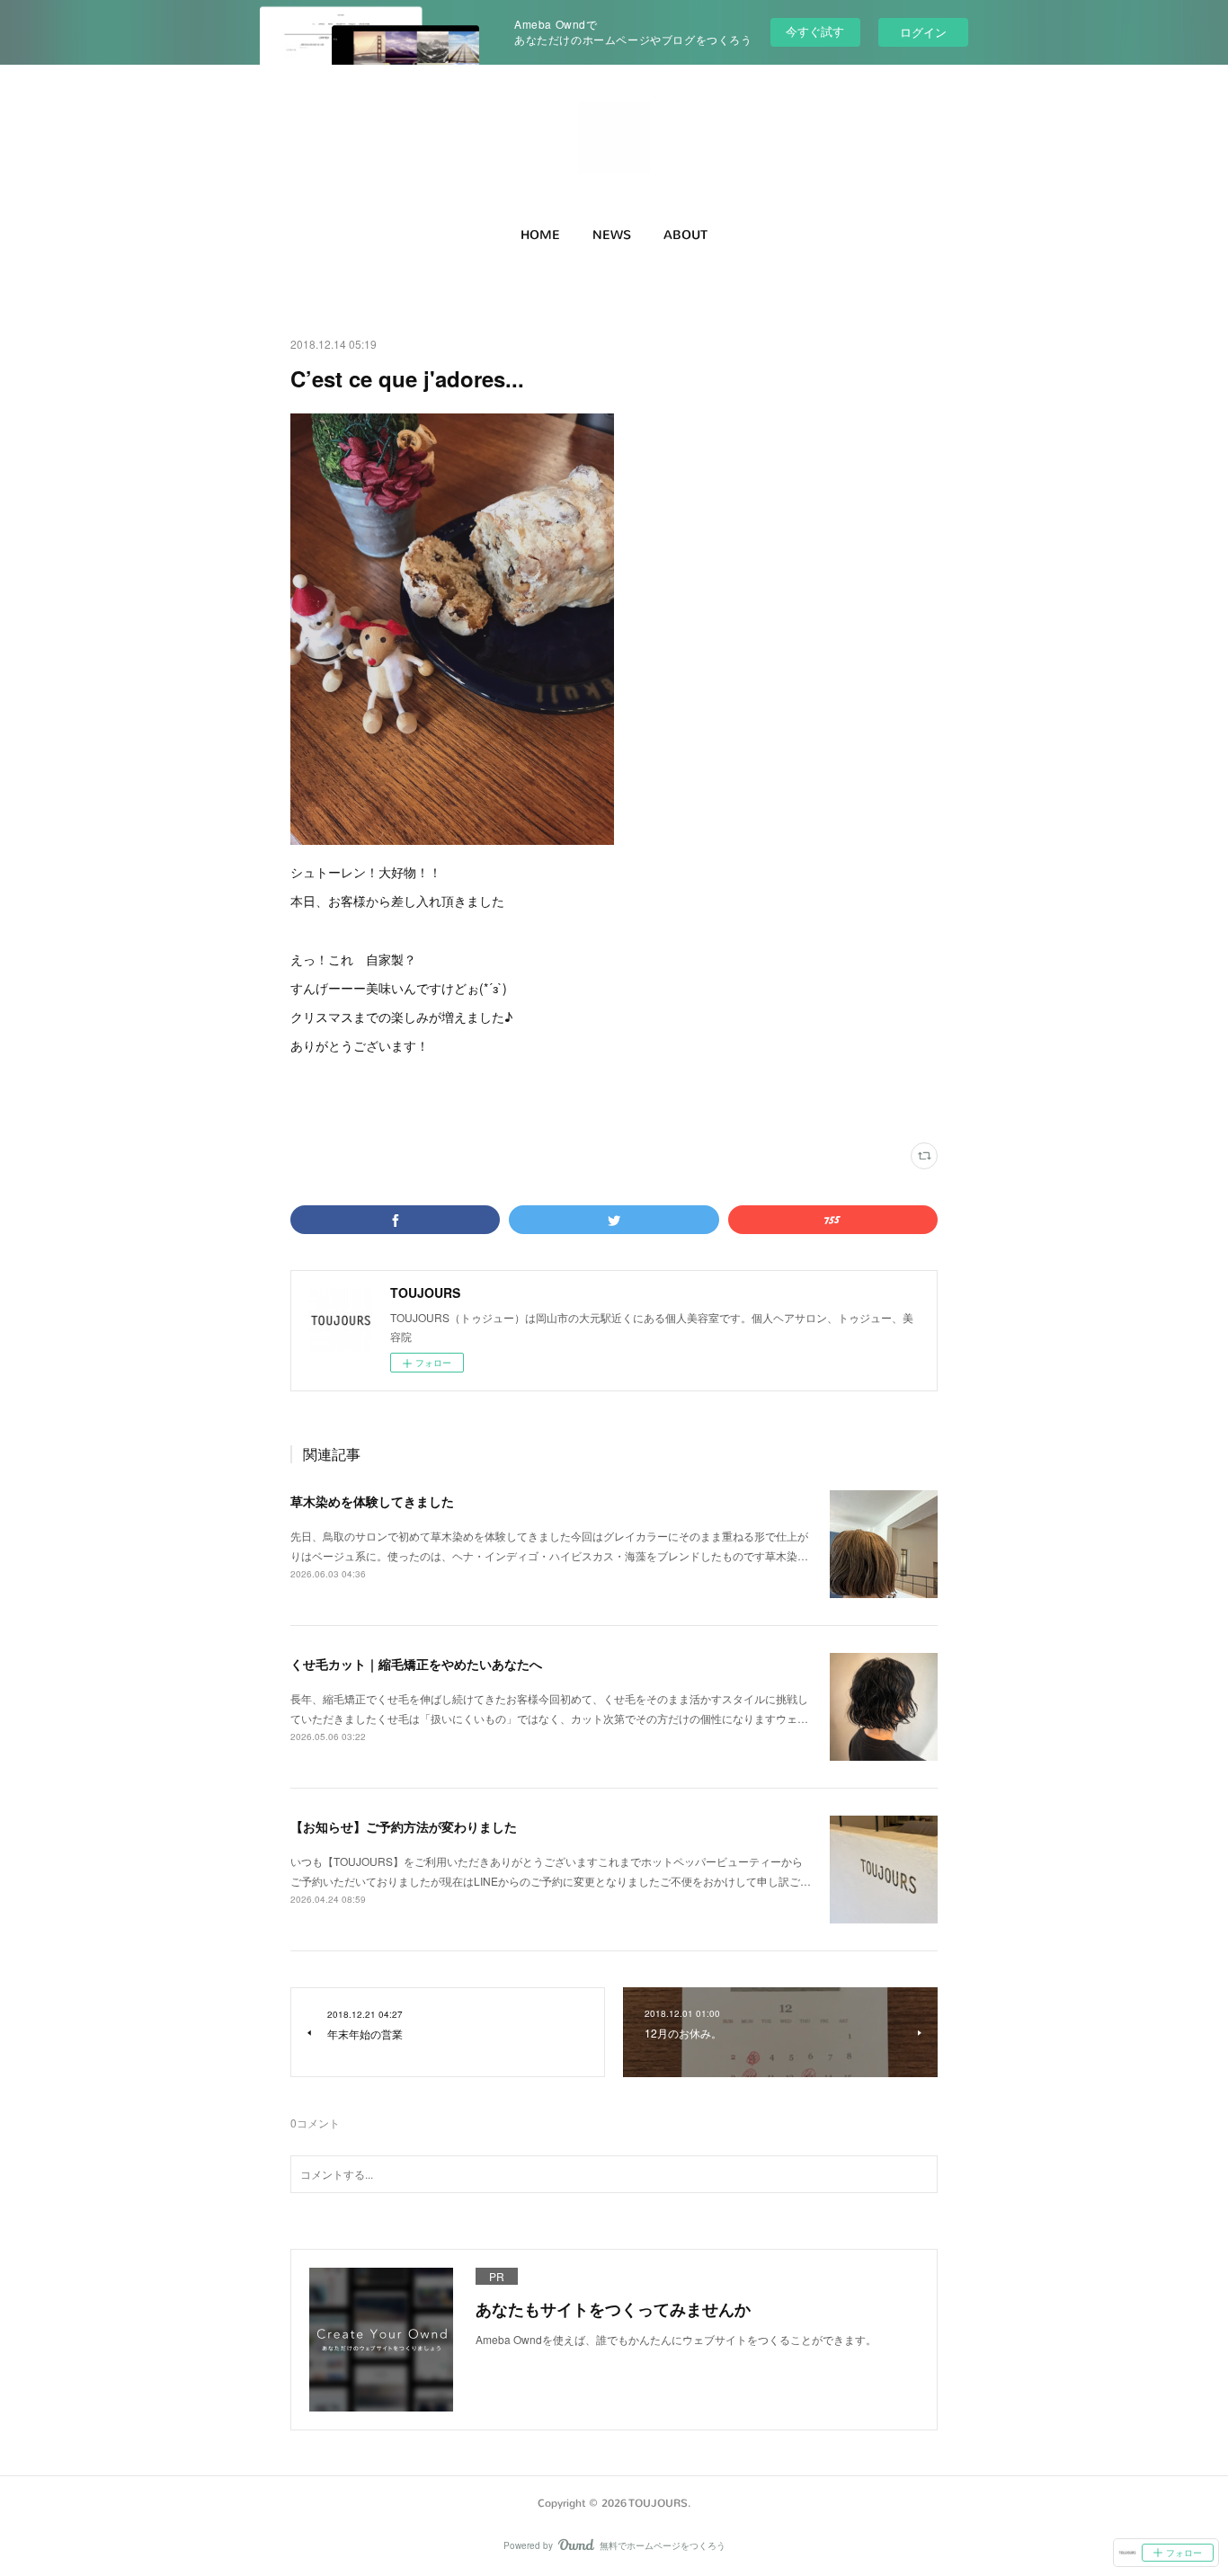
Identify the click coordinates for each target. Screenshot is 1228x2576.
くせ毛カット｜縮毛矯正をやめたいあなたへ (416, 1664)
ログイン (923, 32)
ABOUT (685, 235)
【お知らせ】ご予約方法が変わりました (404, 1826)
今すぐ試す (815, 31)
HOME (540, 235)
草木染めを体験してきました (372, 1501)
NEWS (612, 235)
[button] (540, 235)
